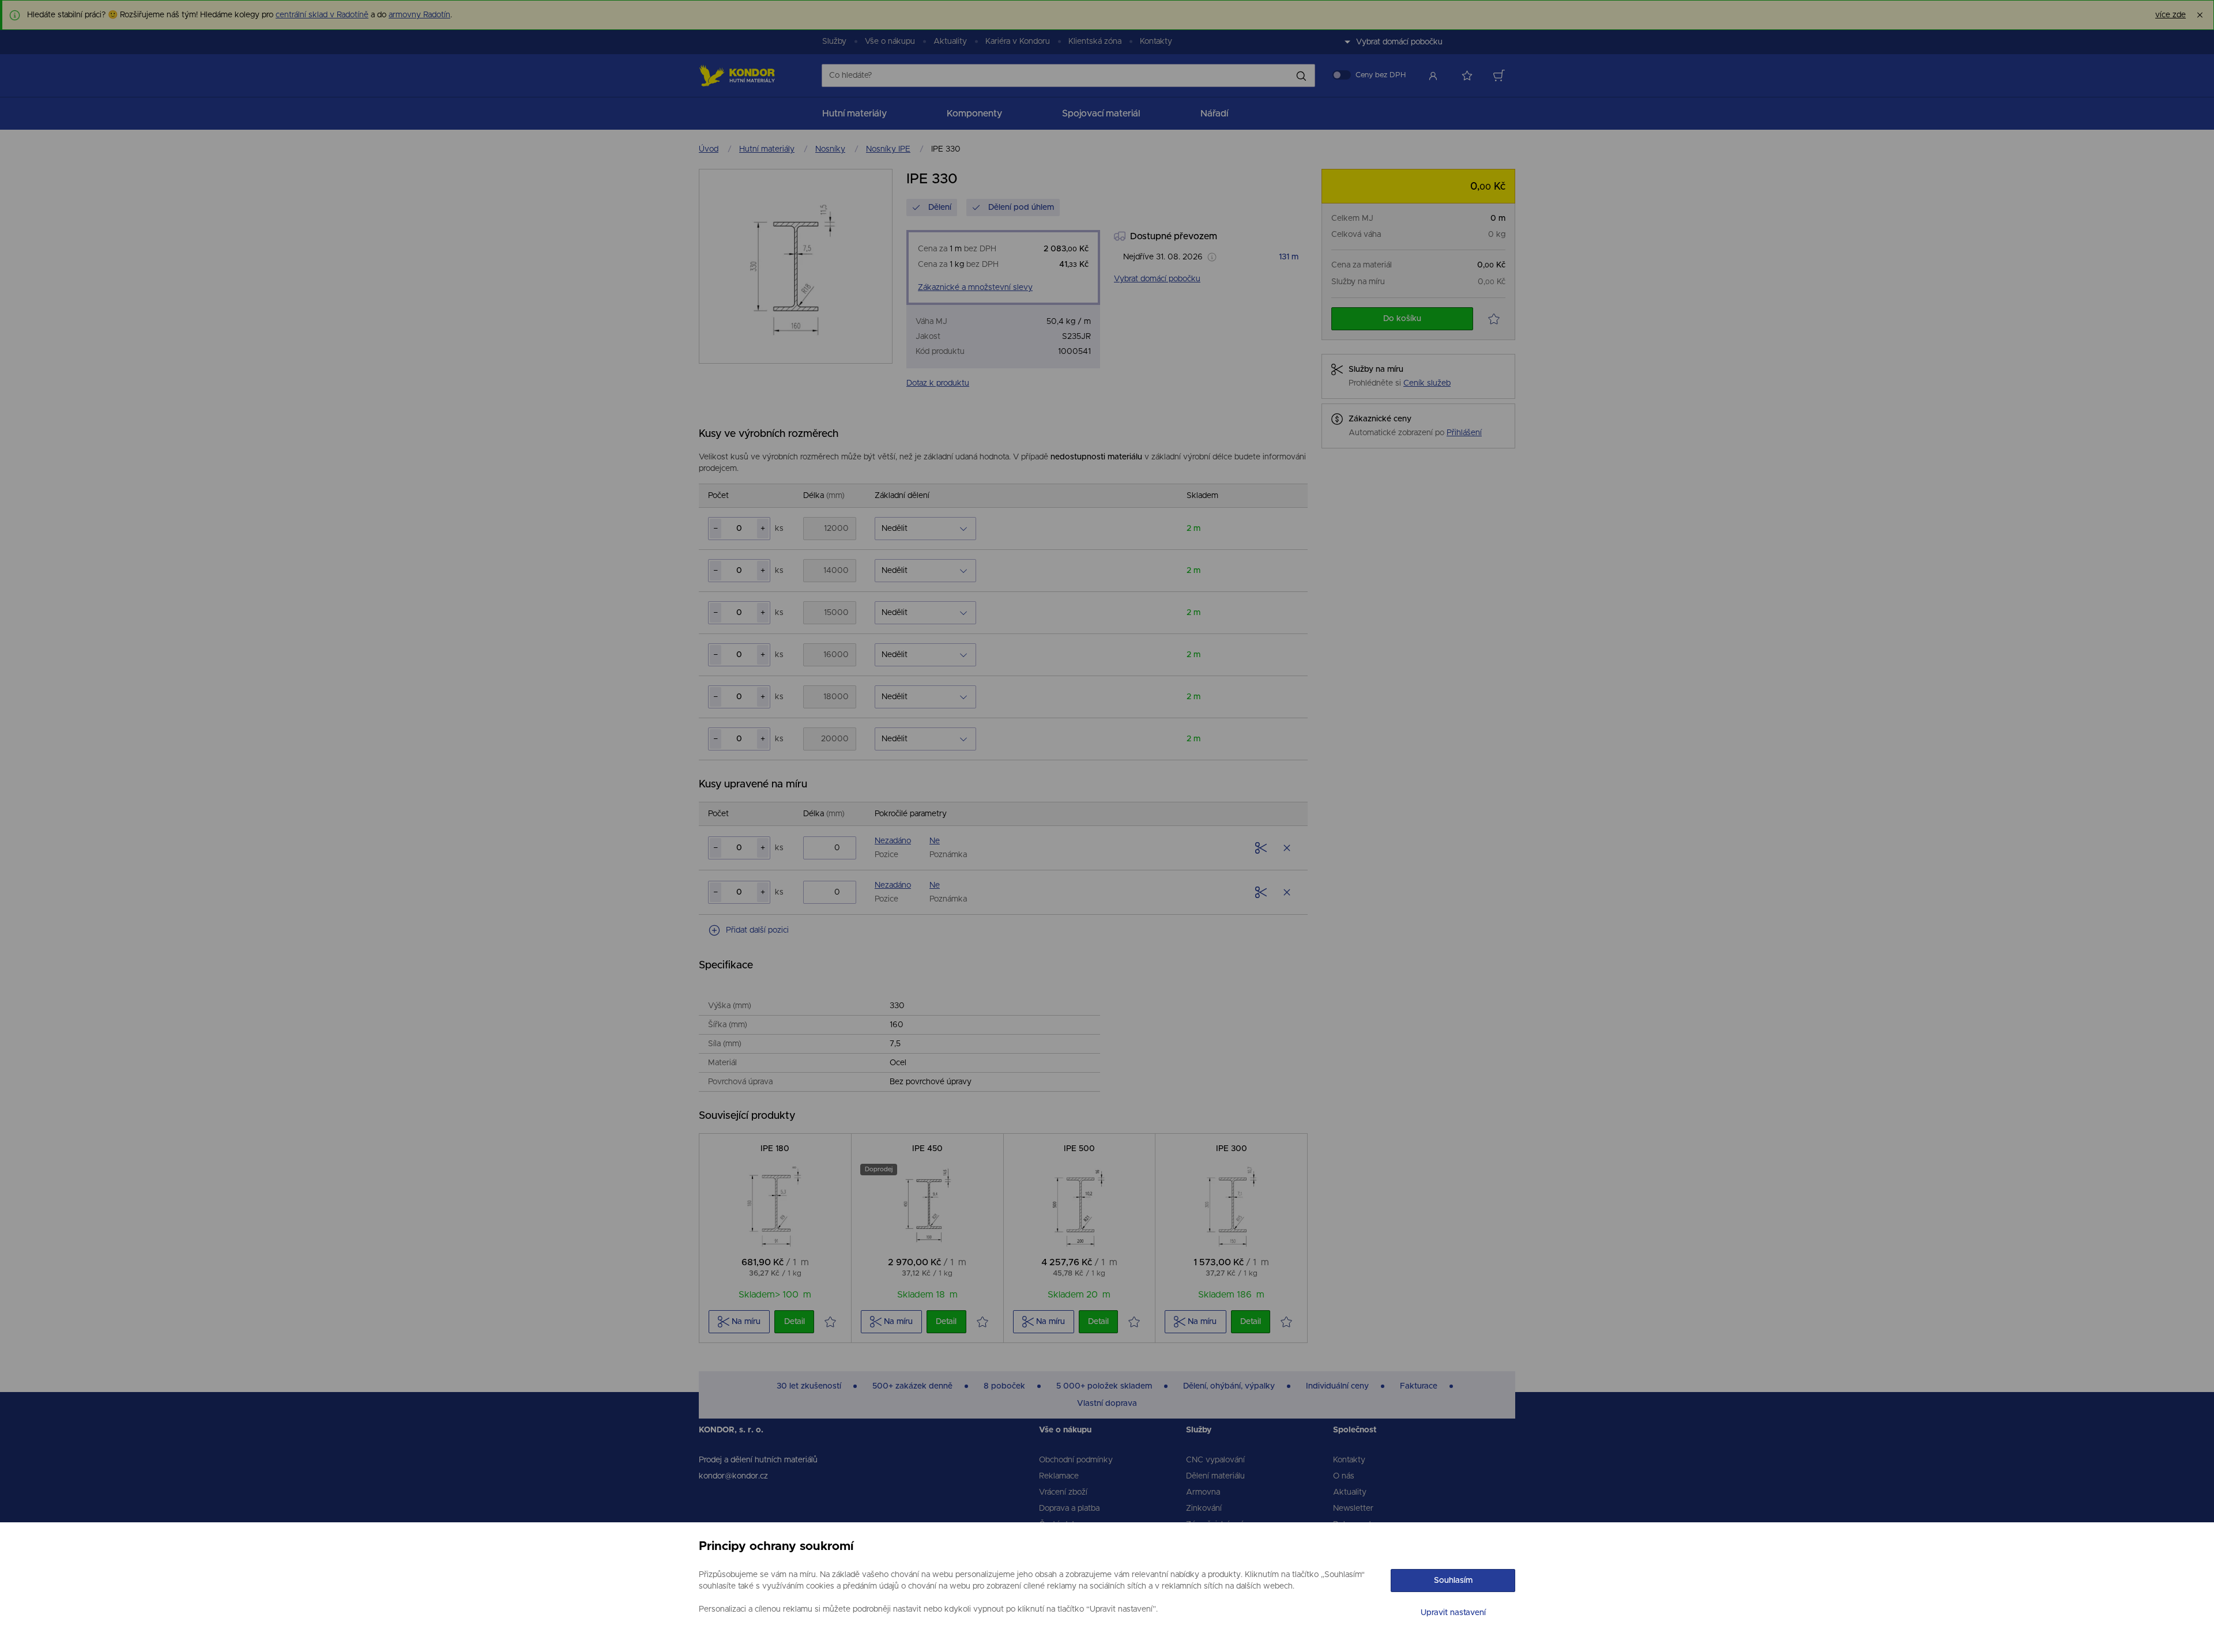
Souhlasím (1453, 1581)
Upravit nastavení (1453, 1613)
